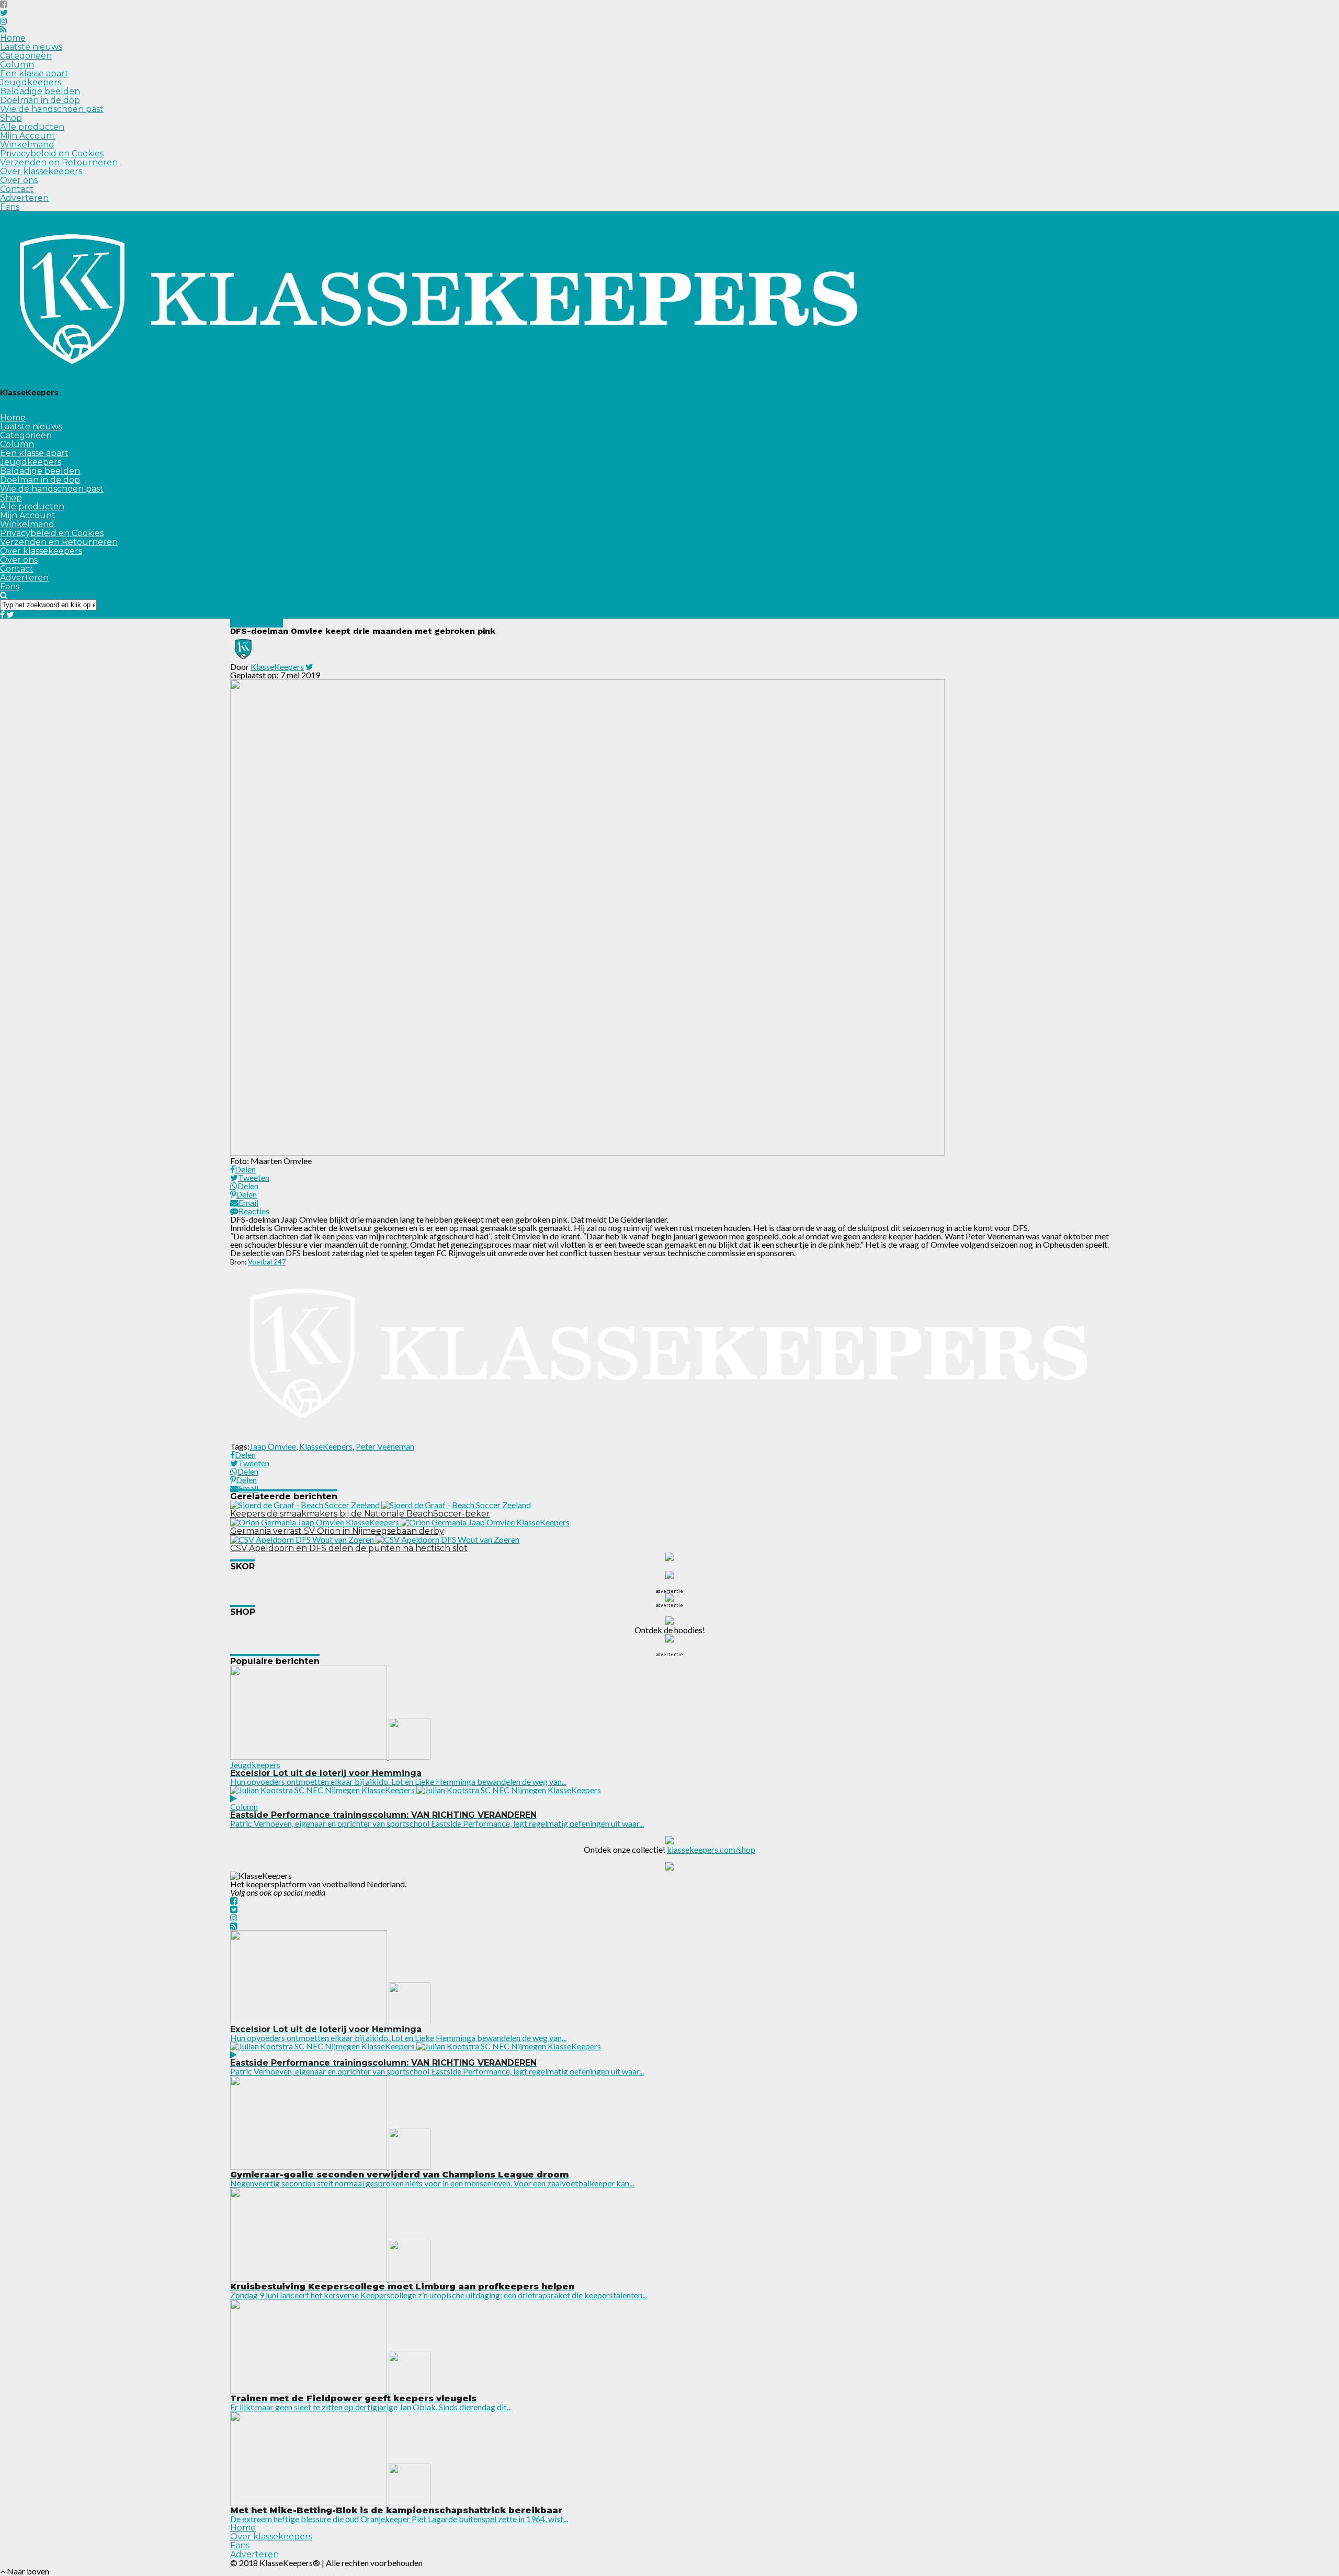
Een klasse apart (34, 73)
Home (13, 38)
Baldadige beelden (40, 91)
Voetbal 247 (267, 1262)
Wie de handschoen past (52, 109)
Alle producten (32, 127)
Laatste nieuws (31, 47)
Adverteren (24, 198)
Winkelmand (27, 145)
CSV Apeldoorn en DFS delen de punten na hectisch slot (349, 1548)
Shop (11, 118)
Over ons (19, 180)
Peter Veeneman (385, 1446)
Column (17, 65)
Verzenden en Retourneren (59, 162)
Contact (17, 189)
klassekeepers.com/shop (711, 1849)
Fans (10, 207)
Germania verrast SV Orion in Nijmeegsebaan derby (337, 1531)
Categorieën (26, 56)
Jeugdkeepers (31, 82)
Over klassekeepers (41, 171)
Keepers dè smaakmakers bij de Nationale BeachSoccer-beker (360, 1514)
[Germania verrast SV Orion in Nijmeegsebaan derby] (400, 1522)
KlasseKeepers (277, 666)
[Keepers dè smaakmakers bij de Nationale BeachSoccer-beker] (381, 1505)
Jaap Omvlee (273, 1446)
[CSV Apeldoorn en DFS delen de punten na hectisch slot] (375, 1539)
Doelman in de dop (40, 100)
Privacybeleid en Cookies (52, 153)
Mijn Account (28, 136)
